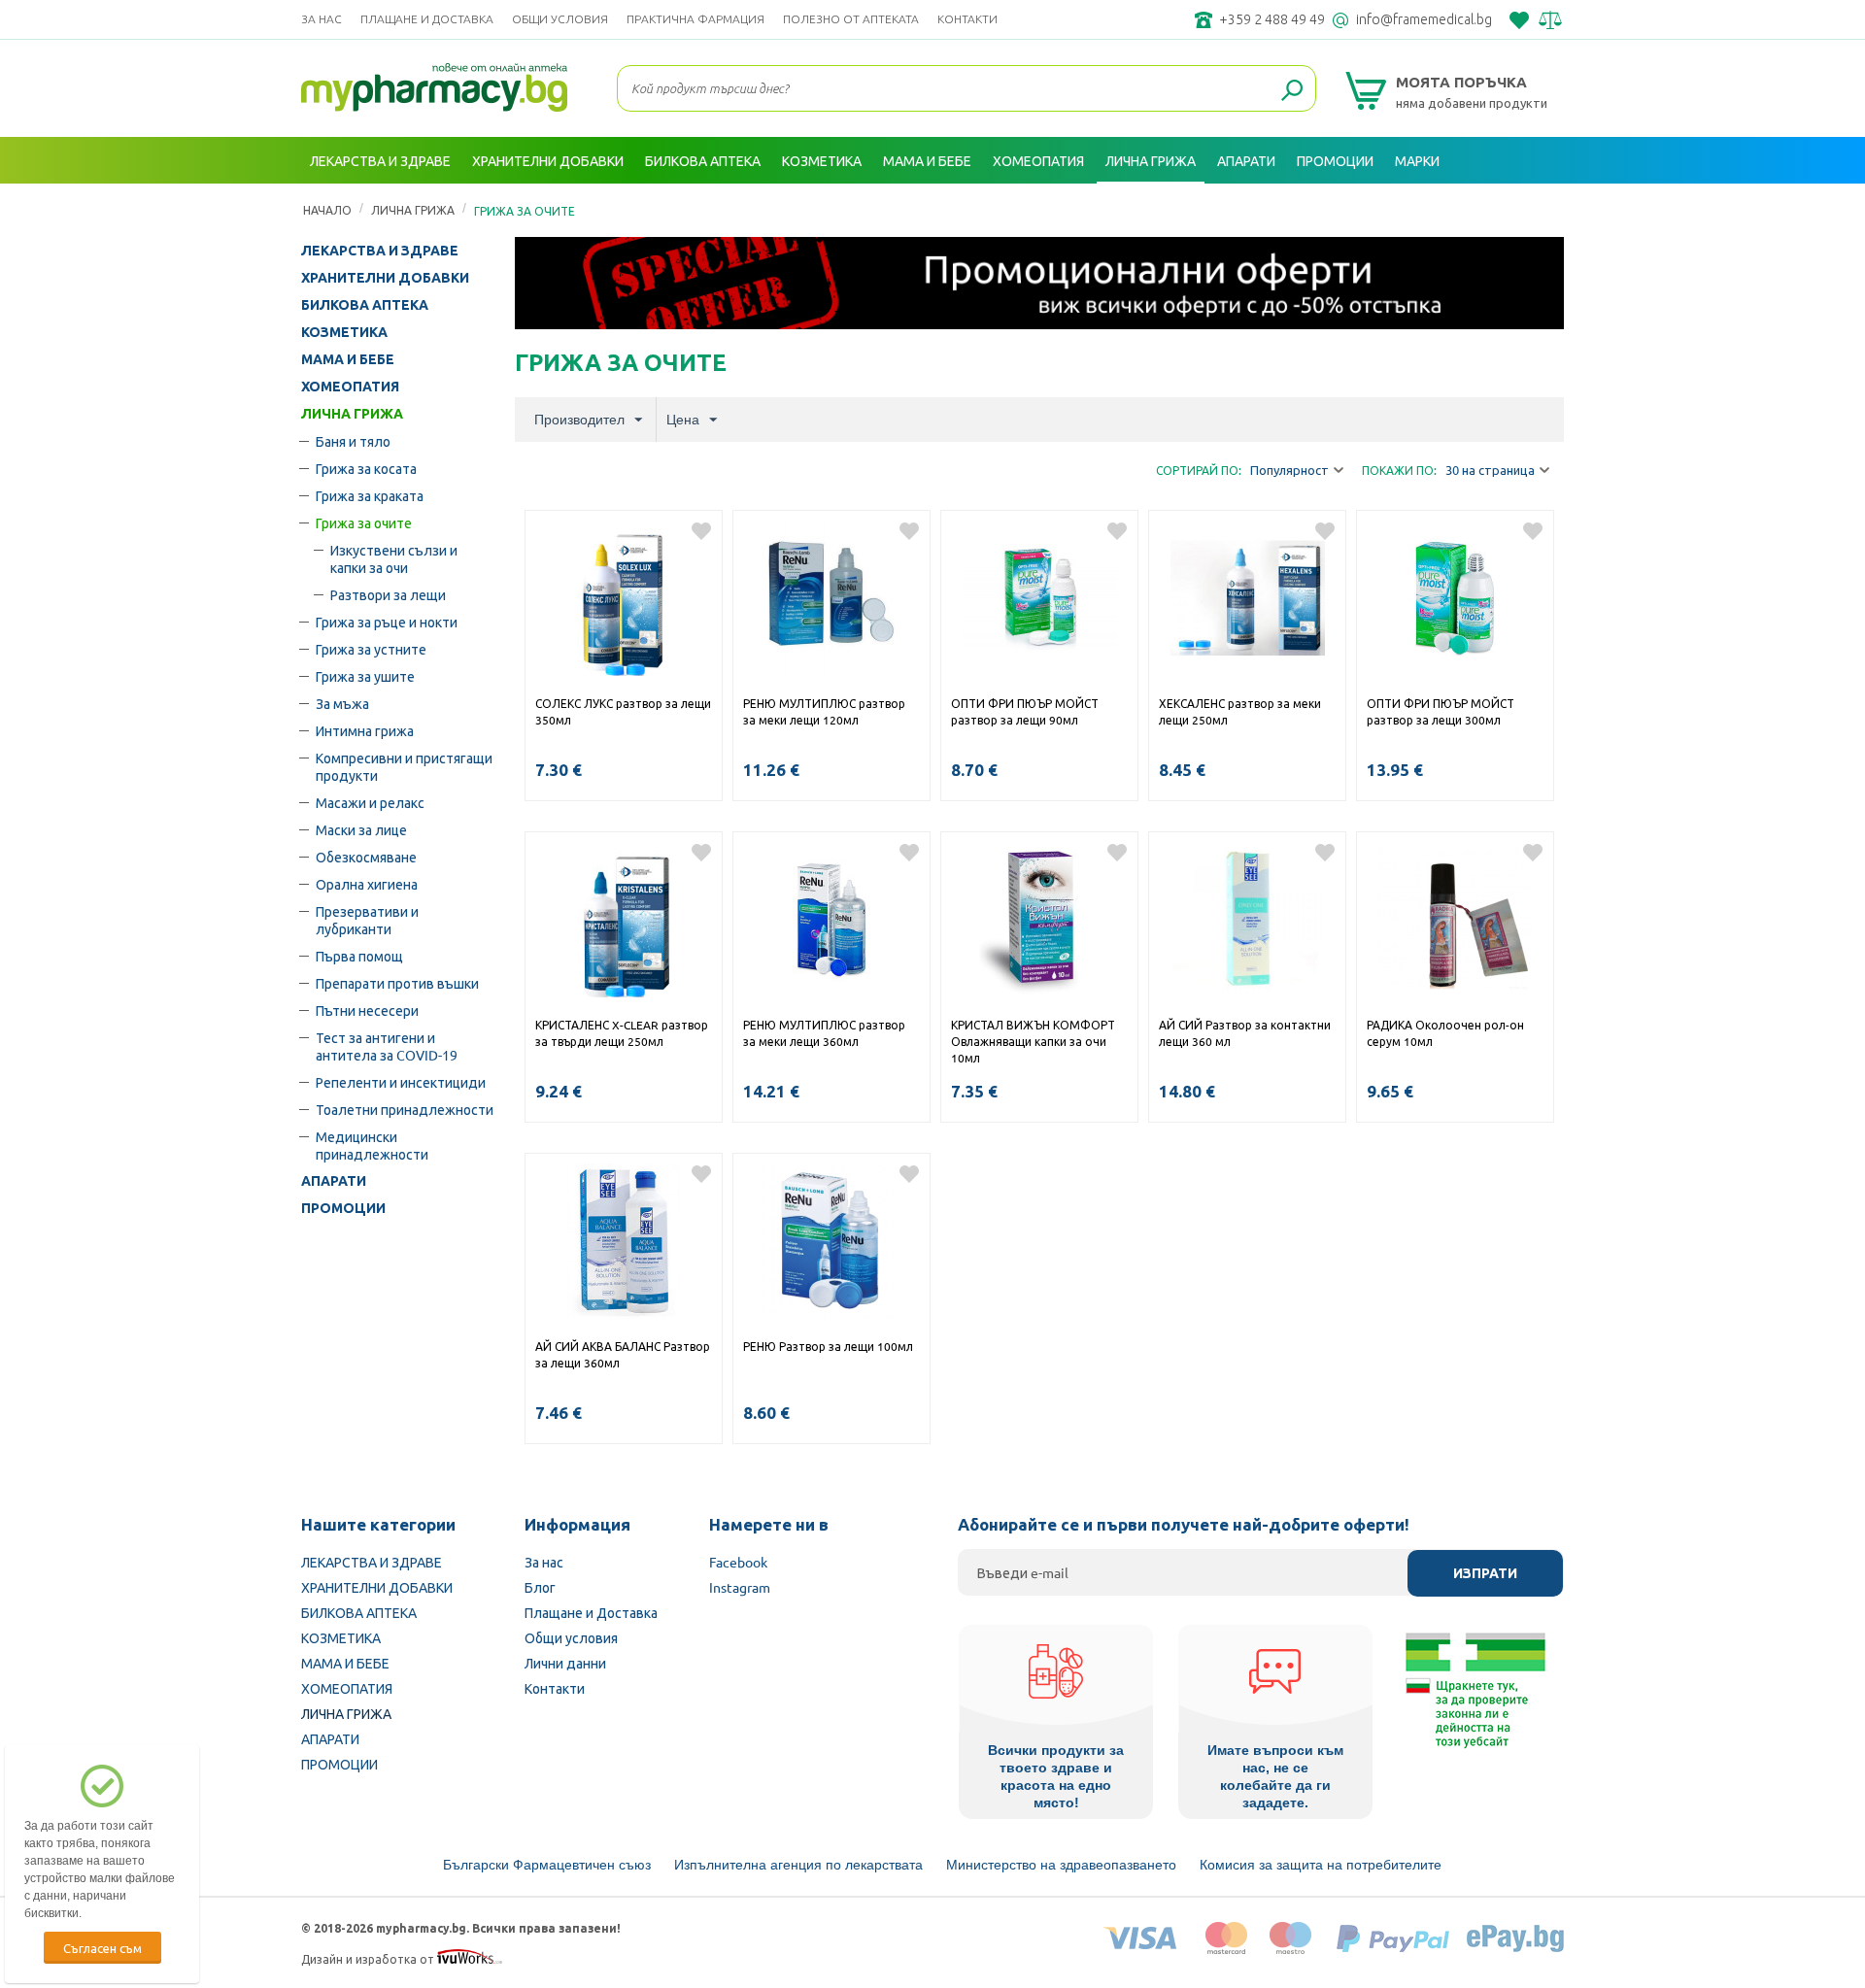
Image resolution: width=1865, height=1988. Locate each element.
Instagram (740, 1587)
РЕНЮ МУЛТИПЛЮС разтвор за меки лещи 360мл (824, 1033)
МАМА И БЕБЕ (348, 359)
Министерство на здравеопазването (1061, 1865)
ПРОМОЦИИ (343, 1208)
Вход (1543, 207)
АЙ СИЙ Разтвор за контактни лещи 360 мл (1245, 1033)
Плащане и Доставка (427, 19)
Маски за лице (361, 829)
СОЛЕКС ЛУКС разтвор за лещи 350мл (623, 711)
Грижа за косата (366, 468)
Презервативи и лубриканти (367, 920)
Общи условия (560, 19)
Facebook (738, 1562)
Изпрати (1485, 1573)
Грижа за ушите (365, 676)
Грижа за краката (370, 495)
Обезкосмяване (366, 857)
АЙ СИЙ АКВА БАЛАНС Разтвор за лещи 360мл (623, 1354)
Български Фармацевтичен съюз (547, 1865)
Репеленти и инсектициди (401, 1082)
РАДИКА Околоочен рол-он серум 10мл (1445, 1033)
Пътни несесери (367, 1010)
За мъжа (342, 703)
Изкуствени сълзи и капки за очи (394, 558)
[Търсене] (1292, 91)
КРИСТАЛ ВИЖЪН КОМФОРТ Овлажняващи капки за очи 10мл (1033, 1041)
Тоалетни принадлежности (405, 1109)
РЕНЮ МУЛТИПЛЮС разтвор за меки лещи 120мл (824, 711)
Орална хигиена (367, 884)
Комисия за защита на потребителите (1321, 1865)
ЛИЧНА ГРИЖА (352, 414)
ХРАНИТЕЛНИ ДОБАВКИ (385, 278)
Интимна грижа (365, 730)
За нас (322, 19)
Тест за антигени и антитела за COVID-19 (387, 1046)
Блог (540, 1587)
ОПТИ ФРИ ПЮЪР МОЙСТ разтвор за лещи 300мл (1441, 711)
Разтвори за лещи (388, 594)
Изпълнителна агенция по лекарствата (798, 1865)
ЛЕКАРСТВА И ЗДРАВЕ (380, 251)
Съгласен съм (102, 1948)
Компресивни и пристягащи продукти (404, 766)
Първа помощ (359, 956)
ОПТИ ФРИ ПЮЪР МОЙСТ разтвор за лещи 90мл (1025, 711)
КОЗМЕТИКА (344, 332)
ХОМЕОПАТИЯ (350, 387)
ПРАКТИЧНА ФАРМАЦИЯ (695, 19)
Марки (1417, 160)
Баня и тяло (353, 441)
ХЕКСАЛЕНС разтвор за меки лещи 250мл (1240, 711)
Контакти (967, 19)
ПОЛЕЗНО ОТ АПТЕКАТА (851, 19)
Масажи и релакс (370, 802)
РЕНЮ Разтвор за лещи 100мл (828, 1346)
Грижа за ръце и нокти (387, 622)
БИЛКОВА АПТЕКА (365, 305)
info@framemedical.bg (1424, 19)
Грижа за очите (364, 522)
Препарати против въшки (397, 983)
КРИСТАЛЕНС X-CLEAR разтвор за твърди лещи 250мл (622, 1033)
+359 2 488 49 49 (1272, 19)
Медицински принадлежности (372, 1145)
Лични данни (565, 1663)
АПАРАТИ (334, 1181)
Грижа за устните (371, 649)
